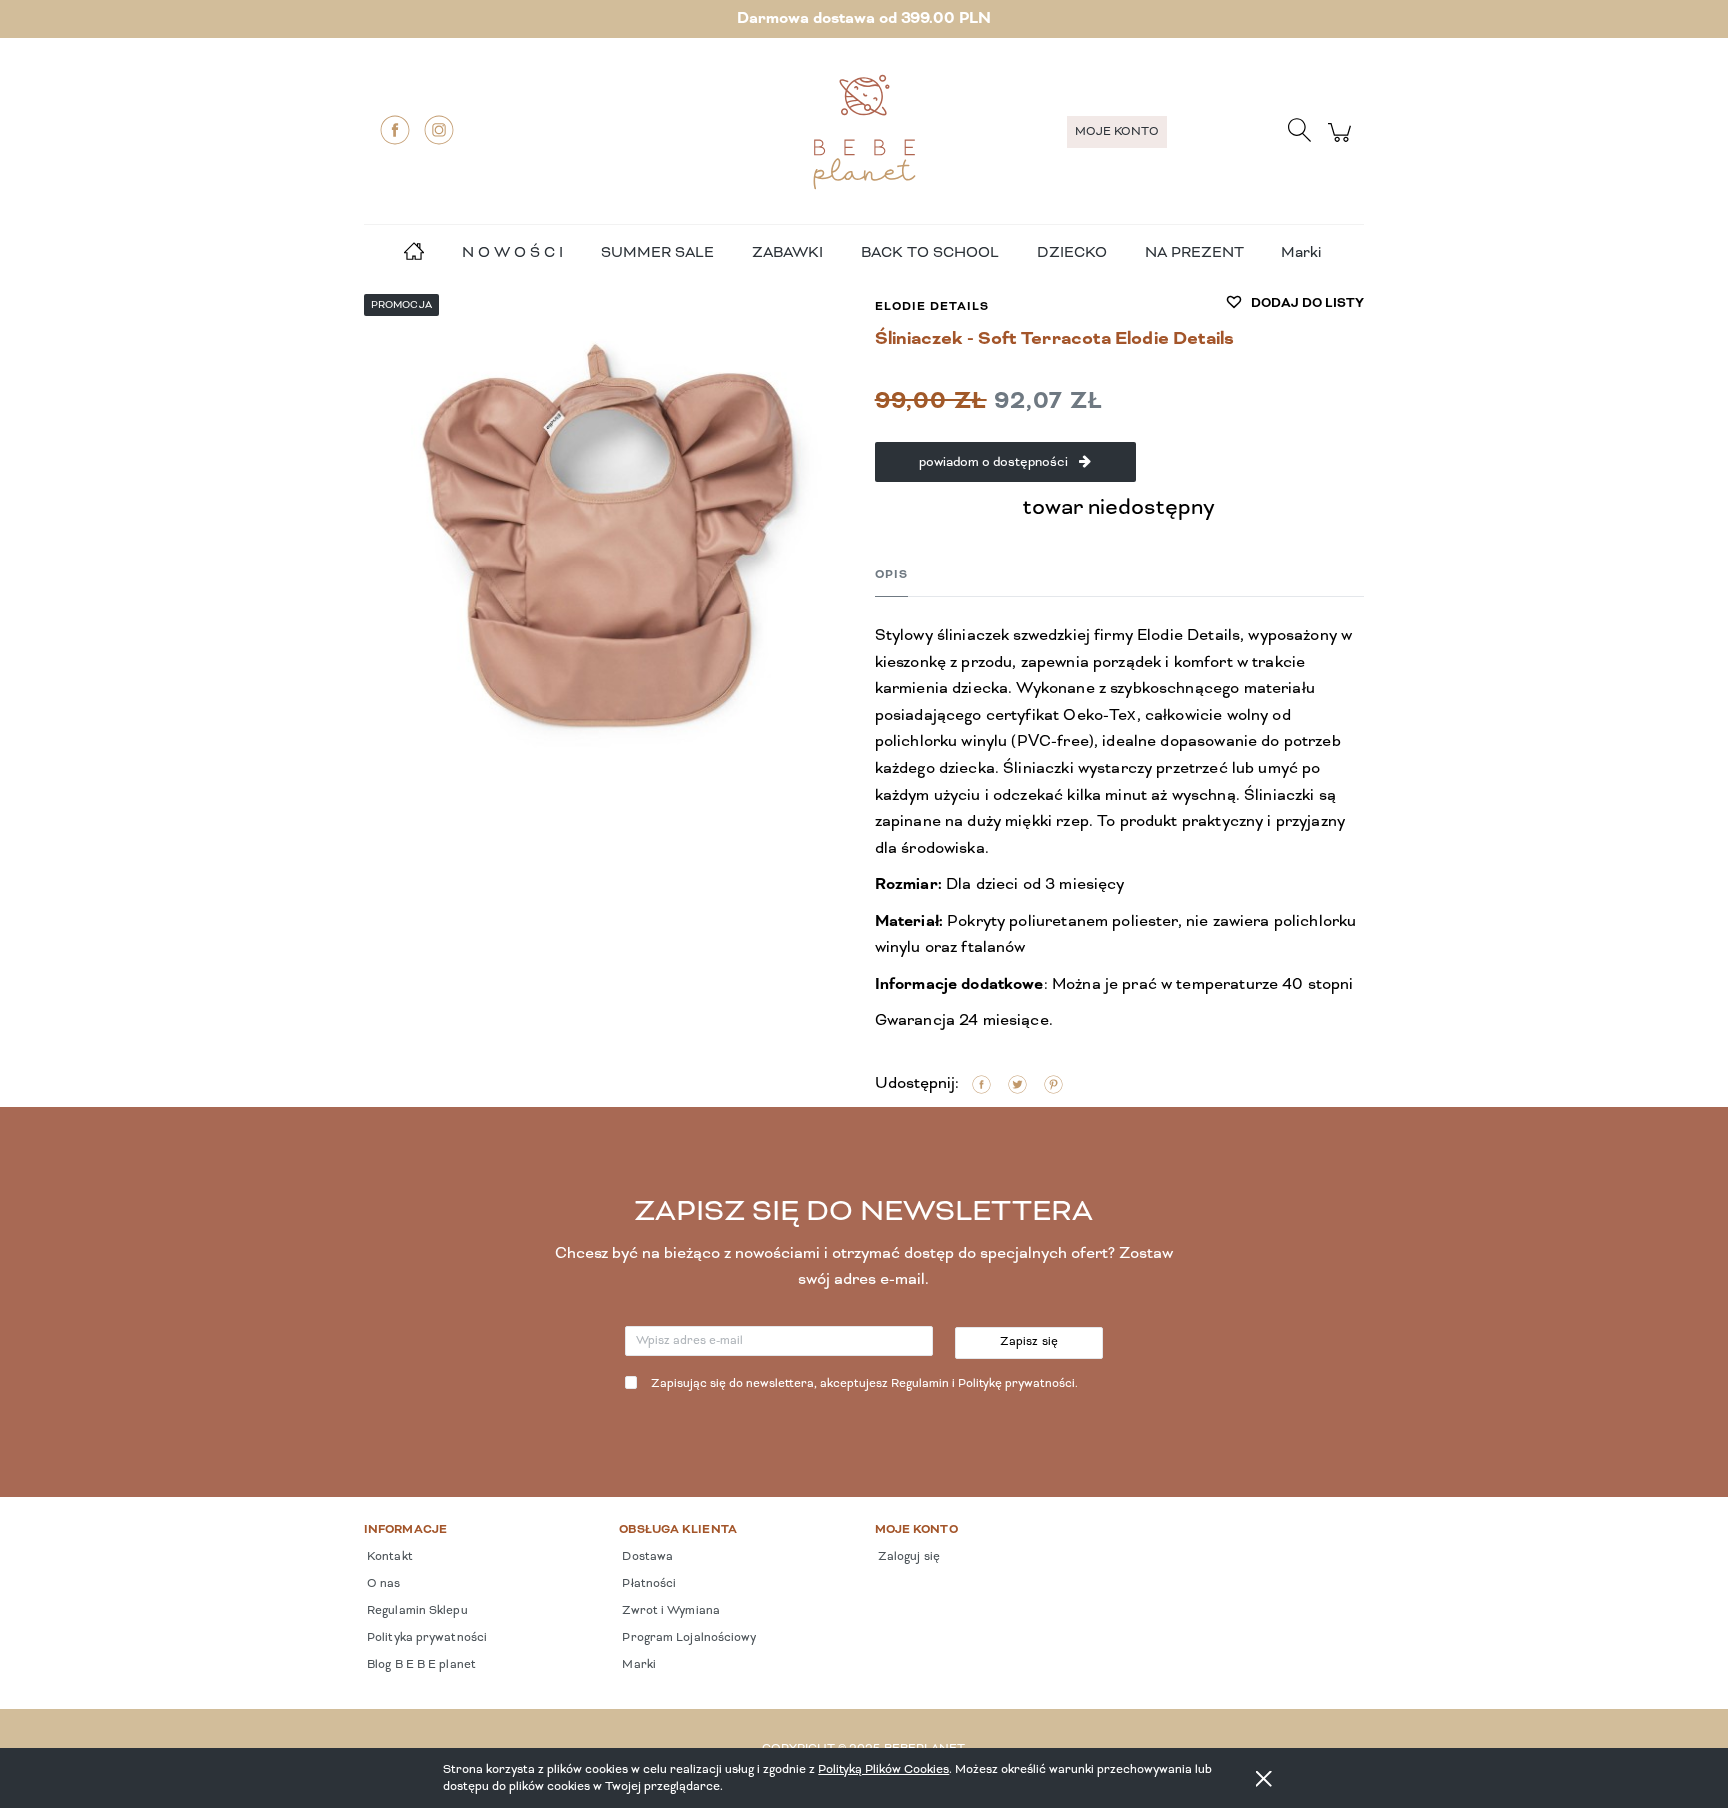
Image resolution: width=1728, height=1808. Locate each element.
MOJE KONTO (1117, 132)
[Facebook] (395, 130)
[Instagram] (439, 130)
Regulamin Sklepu (416, 1611)
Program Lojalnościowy (687, 1638)
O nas (382, 1584)
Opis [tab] (891, 575)
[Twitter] (1017, 1085)
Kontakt (388, 1557)
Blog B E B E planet (420, 1665)
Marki (1301, 253)
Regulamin (920, 1384)
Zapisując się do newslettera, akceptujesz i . (864, 1384)
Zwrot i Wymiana (669, 1611)
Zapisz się (1029, 1342)
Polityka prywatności (425, 1638)
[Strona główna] (864, 132)
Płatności (647, 1584)
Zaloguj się (907, 1557)
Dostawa (646, 1557)
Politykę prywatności (1016, 1384)
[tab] (891, 574)
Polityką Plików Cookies (883, 1769)
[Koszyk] (1342, 143)
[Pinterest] (1053, 1085)
